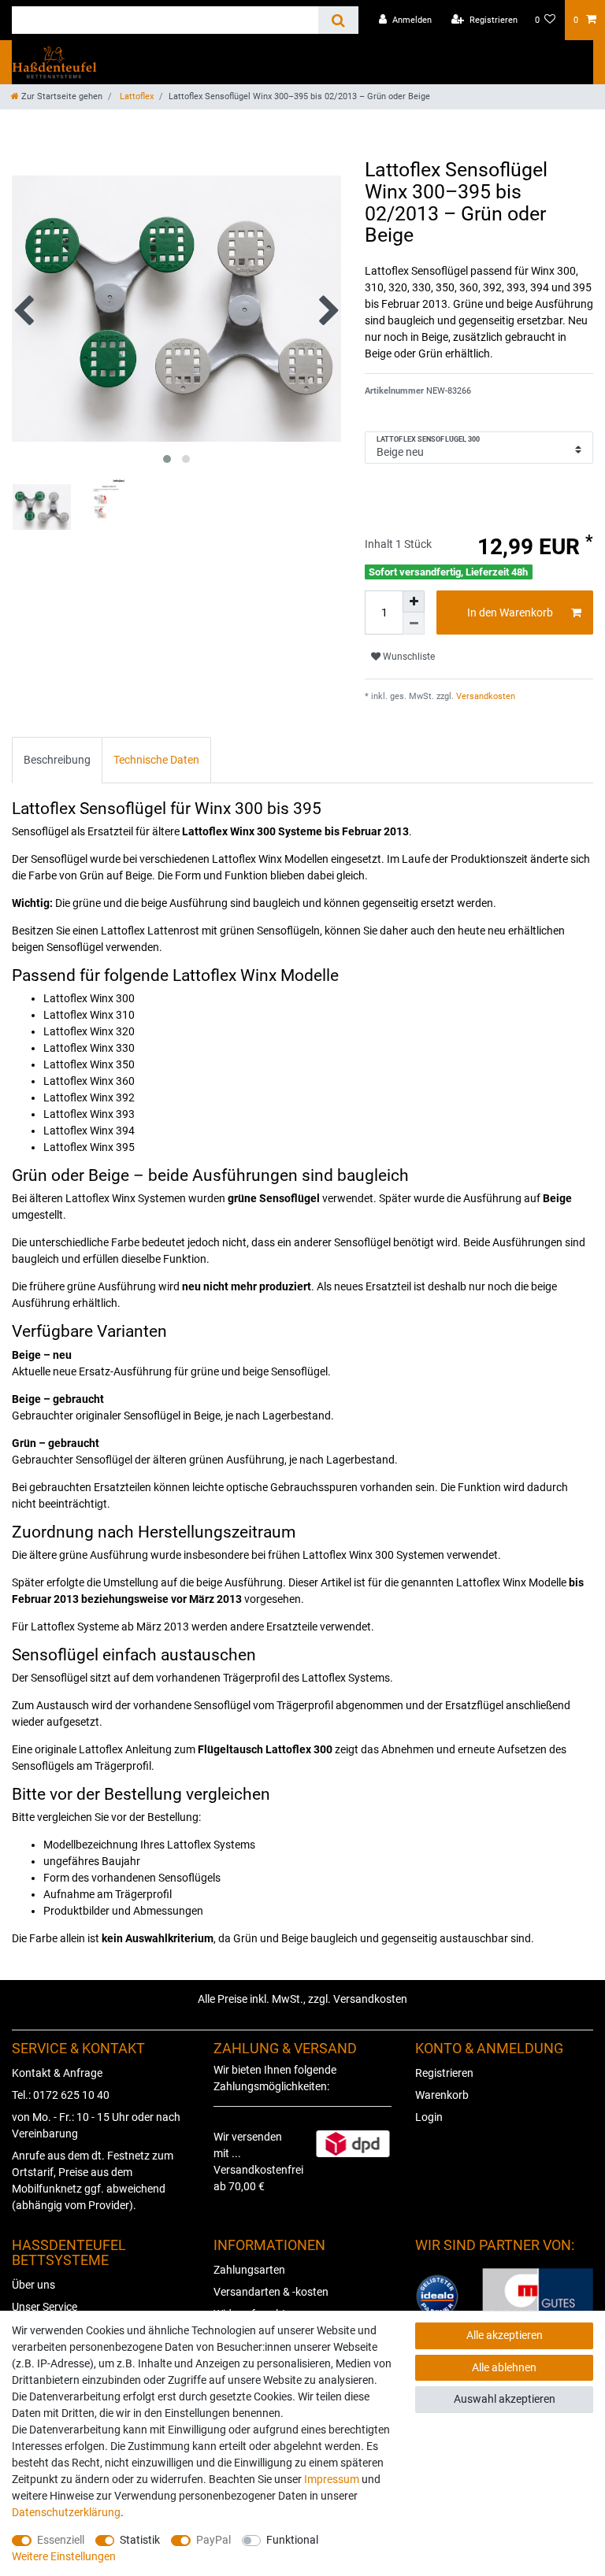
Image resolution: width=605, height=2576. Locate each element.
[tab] (57, 760)
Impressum (332, 2479)
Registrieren (444, 2073)
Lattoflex (135, 96)
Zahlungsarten (249, 2270)
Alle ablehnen (504, 2367)
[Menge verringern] (414, 624)
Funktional (292, 2540)
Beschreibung (57, 760)
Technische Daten (156, 760)
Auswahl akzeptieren (505, 2399)
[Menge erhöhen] (414, 601)
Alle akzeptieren (505, 2335)
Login (429, 2117)
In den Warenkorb (510, 613)
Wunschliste (408, 657)
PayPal (213, 2540)
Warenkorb (442, 2095)
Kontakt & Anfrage (57, 2073)
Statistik (140, 2540)
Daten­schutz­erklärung (66, 2512)
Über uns (33, 2285)
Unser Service (45, 2307)
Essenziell (61, 2540)
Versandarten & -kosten (271, 2292)
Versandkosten (484, 696)
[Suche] (338, 20)
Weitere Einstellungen (64, 2556)
